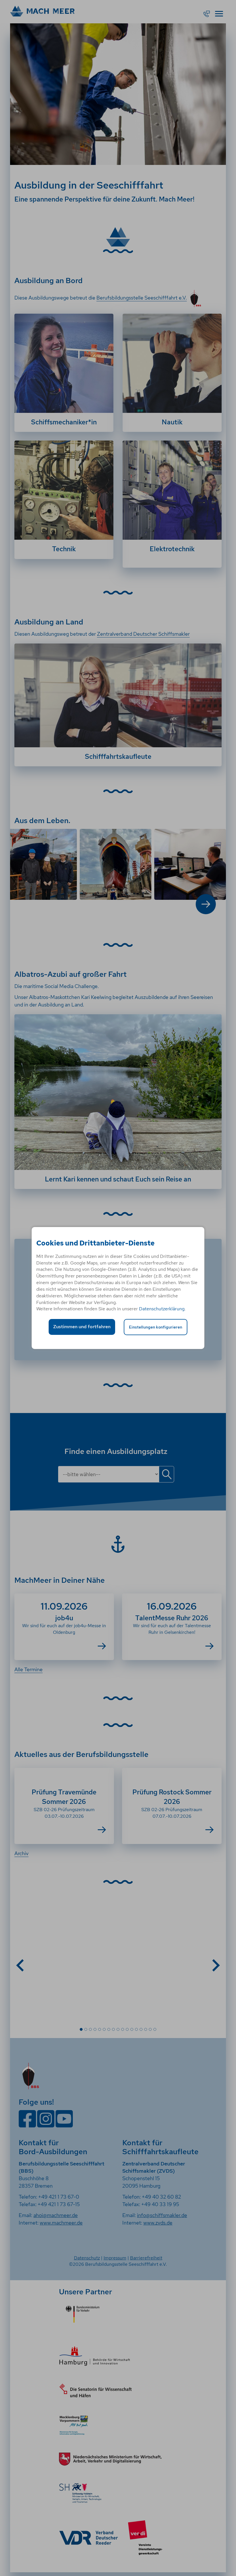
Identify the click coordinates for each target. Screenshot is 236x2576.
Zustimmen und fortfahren (82, 1327)
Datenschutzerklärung (162, 1309)
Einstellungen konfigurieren (156, 1327)
